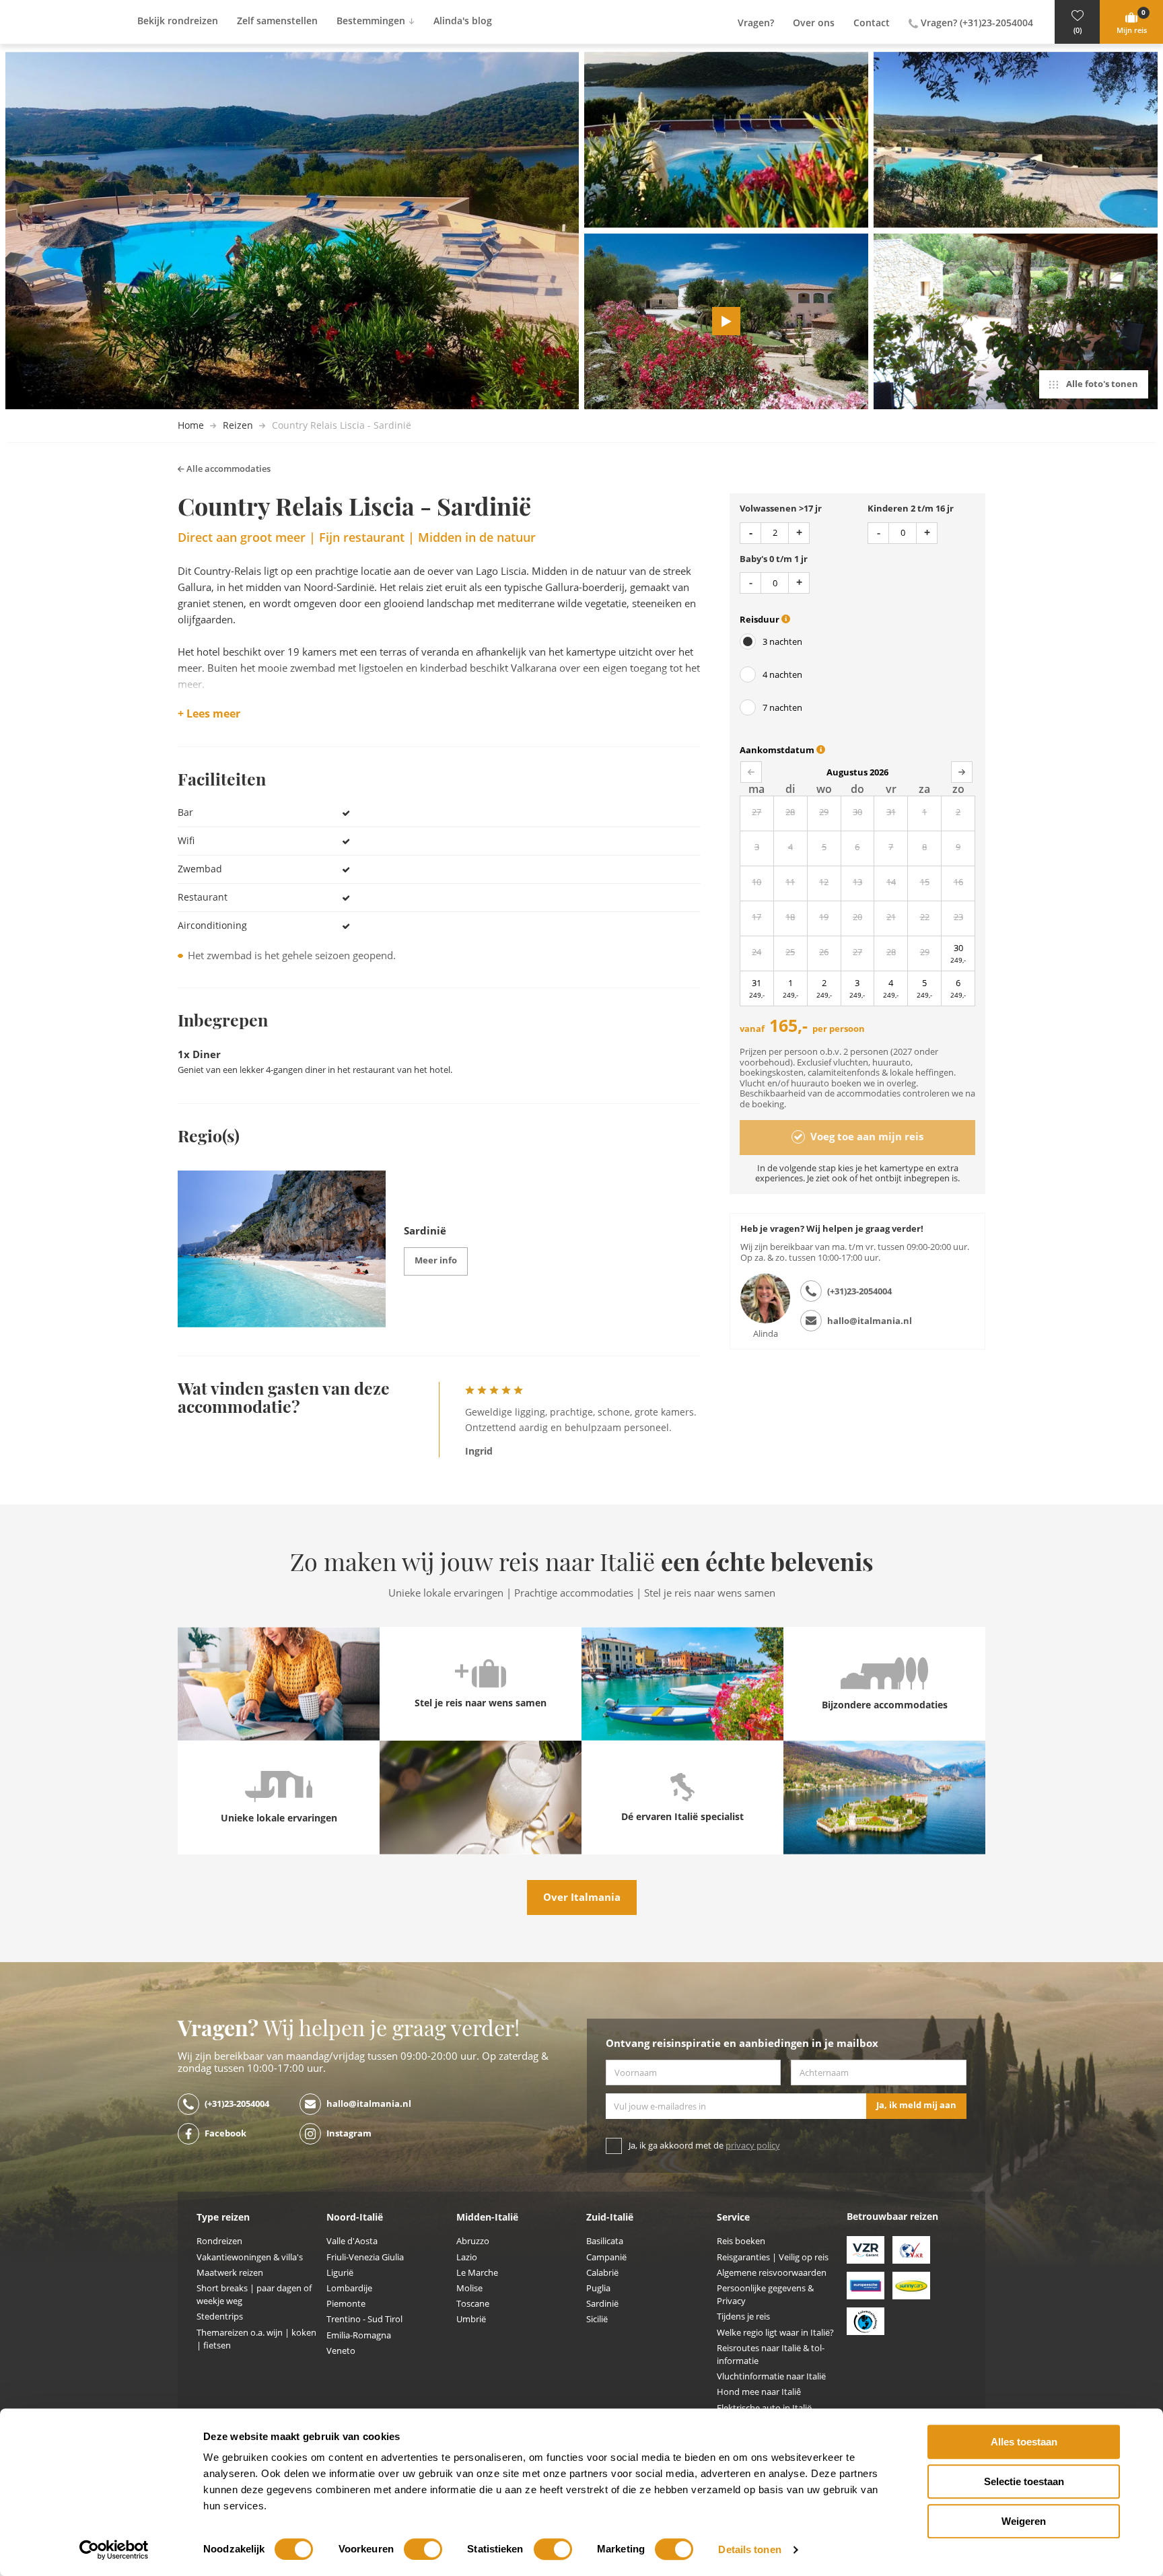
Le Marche (477, 2273)
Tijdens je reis (743, 2317)
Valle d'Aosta (352, 2241)
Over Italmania (582, 1898)
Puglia (598, 2288)
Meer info (436, 1260)
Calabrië (602, 2273)
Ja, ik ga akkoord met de (704, 2146)
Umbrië (471, 2319)
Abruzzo (473, 2241)
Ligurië (340, 2273)
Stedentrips (220, 2317)
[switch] (423, 2549)
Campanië (606, 2257)
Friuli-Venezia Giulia (365, 2257)
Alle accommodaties (227, 469)
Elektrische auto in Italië (764, 2408)
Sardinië (602, 2304)
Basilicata (605, 2241)
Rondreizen (219, 2241)
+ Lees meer (209, 714)
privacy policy (753, 2146)
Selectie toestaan (1024, 2481)
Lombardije (349, 2288)
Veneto (341, 2351)
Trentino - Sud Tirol (364, 2319)
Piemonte (346, 2304)
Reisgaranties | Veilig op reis (773, 2257)
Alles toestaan (1024, 2442)
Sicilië (597, 2319)
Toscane (473, 2304)
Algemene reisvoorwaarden (772, 2273)
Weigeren (1024, 2521)
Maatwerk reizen (230, 2273)
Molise (469, 2288)
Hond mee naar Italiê (759, 2392)
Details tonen (749, 2549)
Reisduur (761, 620)
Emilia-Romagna (359, 2335)
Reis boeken (741, 2241)
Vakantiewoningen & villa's (250, 2257)
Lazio (467, 2257)
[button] (1077, 22)
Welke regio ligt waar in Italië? (775, 2333)
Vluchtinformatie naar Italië (771, 2376)
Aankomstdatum (778, 750)
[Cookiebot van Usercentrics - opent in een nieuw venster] (114, 2550)
